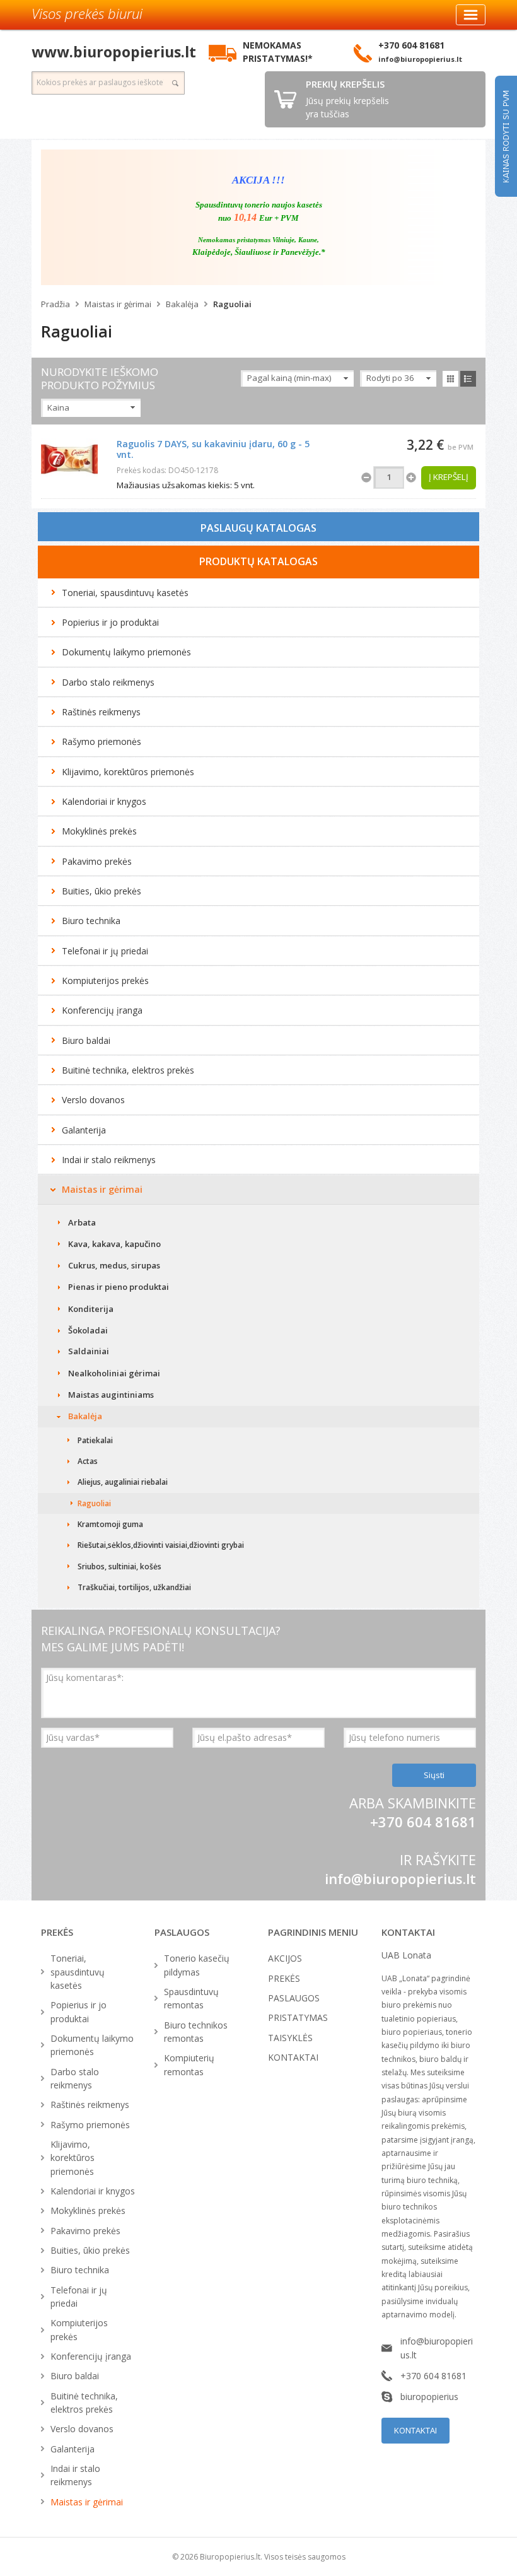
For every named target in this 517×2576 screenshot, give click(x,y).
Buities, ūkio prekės (102, 891)
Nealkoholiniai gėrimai (114, 1373)
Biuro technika (91, 921)
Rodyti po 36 (390, 378)
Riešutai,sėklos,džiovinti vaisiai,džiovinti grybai (161, 1545)
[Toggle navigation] (471, 15)
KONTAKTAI (293, 2057)
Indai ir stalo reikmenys (109, 1160)
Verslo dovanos (93, 1100)
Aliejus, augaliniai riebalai (123, 1482)
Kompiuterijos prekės (105, 981)
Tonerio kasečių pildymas (197, 1965)
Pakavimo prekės (97, 861)
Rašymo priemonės (102, 741)
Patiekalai (95, 1440)
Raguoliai (232, 304)
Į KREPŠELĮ (449, 477)
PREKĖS (284, 1978)
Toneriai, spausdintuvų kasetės (125, 593)
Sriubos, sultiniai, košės (119, 1566)
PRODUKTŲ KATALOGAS (258, 561)
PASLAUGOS (294, 1998)
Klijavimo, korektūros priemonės (128, 772)
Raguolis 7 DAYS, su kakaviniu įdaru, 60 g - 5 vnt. (213, 449)
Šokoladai (88, 1330)
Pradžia (55, 304)
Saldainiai (89, 1351)
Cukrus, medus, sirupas (114, 1265)
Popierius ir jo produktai (110, 622)
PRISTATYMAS (298, 2017)
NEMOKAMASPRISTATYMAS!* (278, 52)
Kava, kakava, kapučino (114, 1244)
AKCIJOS (285, 1958)
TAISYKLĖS (290, 2038)
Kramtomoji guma (110, 1524)
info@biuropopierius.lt (400, 1878)
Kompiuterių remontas (189, 2064)
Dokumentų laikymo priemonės (126, 652)
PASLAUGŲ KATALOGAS (258, 528)
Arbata (82, 1222)
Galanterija (84, 1130)
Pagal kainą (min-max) (289, 378)
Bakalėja (182, 304)
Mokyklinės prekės (99, 831)
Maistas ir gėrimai (118, 304)
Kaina (58, 407)
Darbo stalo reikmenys (108, 682)
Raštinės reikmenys (101, 712)
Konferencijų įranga (102, 1010)
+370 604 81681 (433, 2376)
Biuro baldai (86, 1040)
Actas (88, 1461)
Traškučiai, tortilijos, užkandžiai (134, 1587)
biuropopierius (429, 2397)
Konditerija (91, 1309)
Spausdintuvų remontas (191, 1998)
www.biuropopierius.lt (114, 52)
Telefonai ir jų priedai (105, 951)
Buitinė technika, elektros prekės (128, 1070)
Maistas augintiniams (111, 1395)
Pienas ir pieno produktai (119, 1287)
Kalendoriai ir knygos (104, 801)
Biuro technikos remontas (196, 2032)
